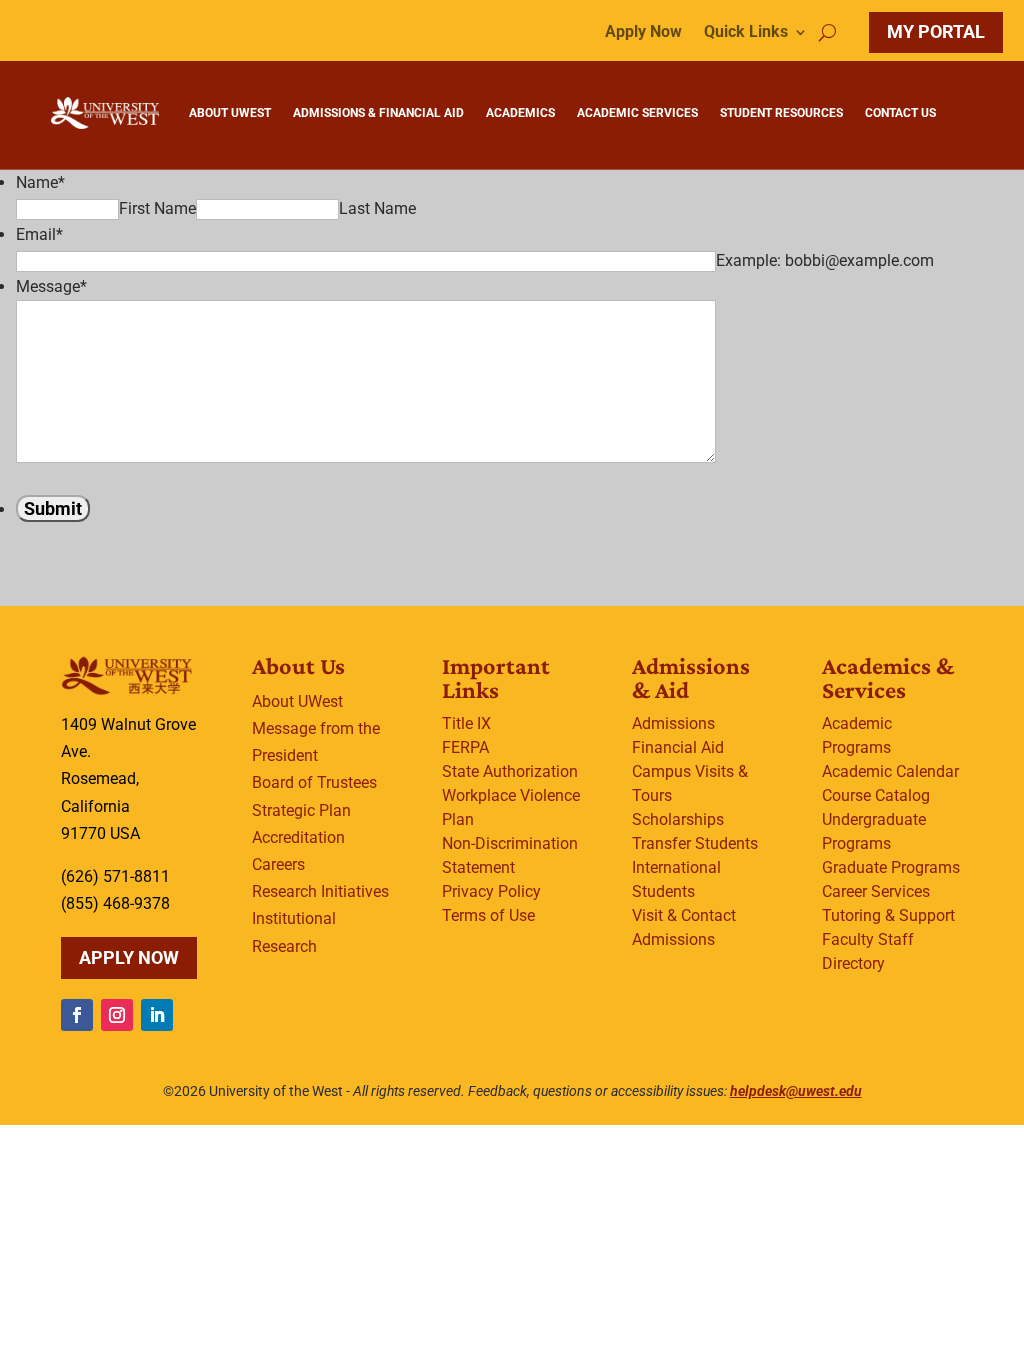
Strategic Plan (301, 810)
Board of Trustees (314, 782)
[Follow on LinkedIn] (157, 1015)
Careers (278, 864)
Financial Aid (678, 747)
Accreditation (298, 837)
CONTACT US (900, 113)
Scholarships (678, 819)
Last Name (377, 208)
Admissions (673, 723)
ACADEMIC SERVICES (637, 113)
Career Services (876, 891)
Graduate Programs (891, 867)
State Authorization (510, 771)
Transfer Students (695, 843)
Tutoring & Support (888, 915)
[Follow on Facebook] (77, 1015)
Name (40, 182)
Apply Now (643, 33)
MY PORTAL (936, 31)
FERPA (465, 747)
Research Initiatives (320, 891)
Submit (53, 508)
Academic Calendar (890, 771)
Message (51, 286)
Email (39, 234)
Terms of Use (488, 915)
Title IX (466, 723)
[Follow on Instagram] (117, 1015)
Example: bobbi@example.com (825, 260)
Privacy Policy (491, 891)
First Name (157, 208)
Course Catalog (876, 795)
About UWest (297, 701)
